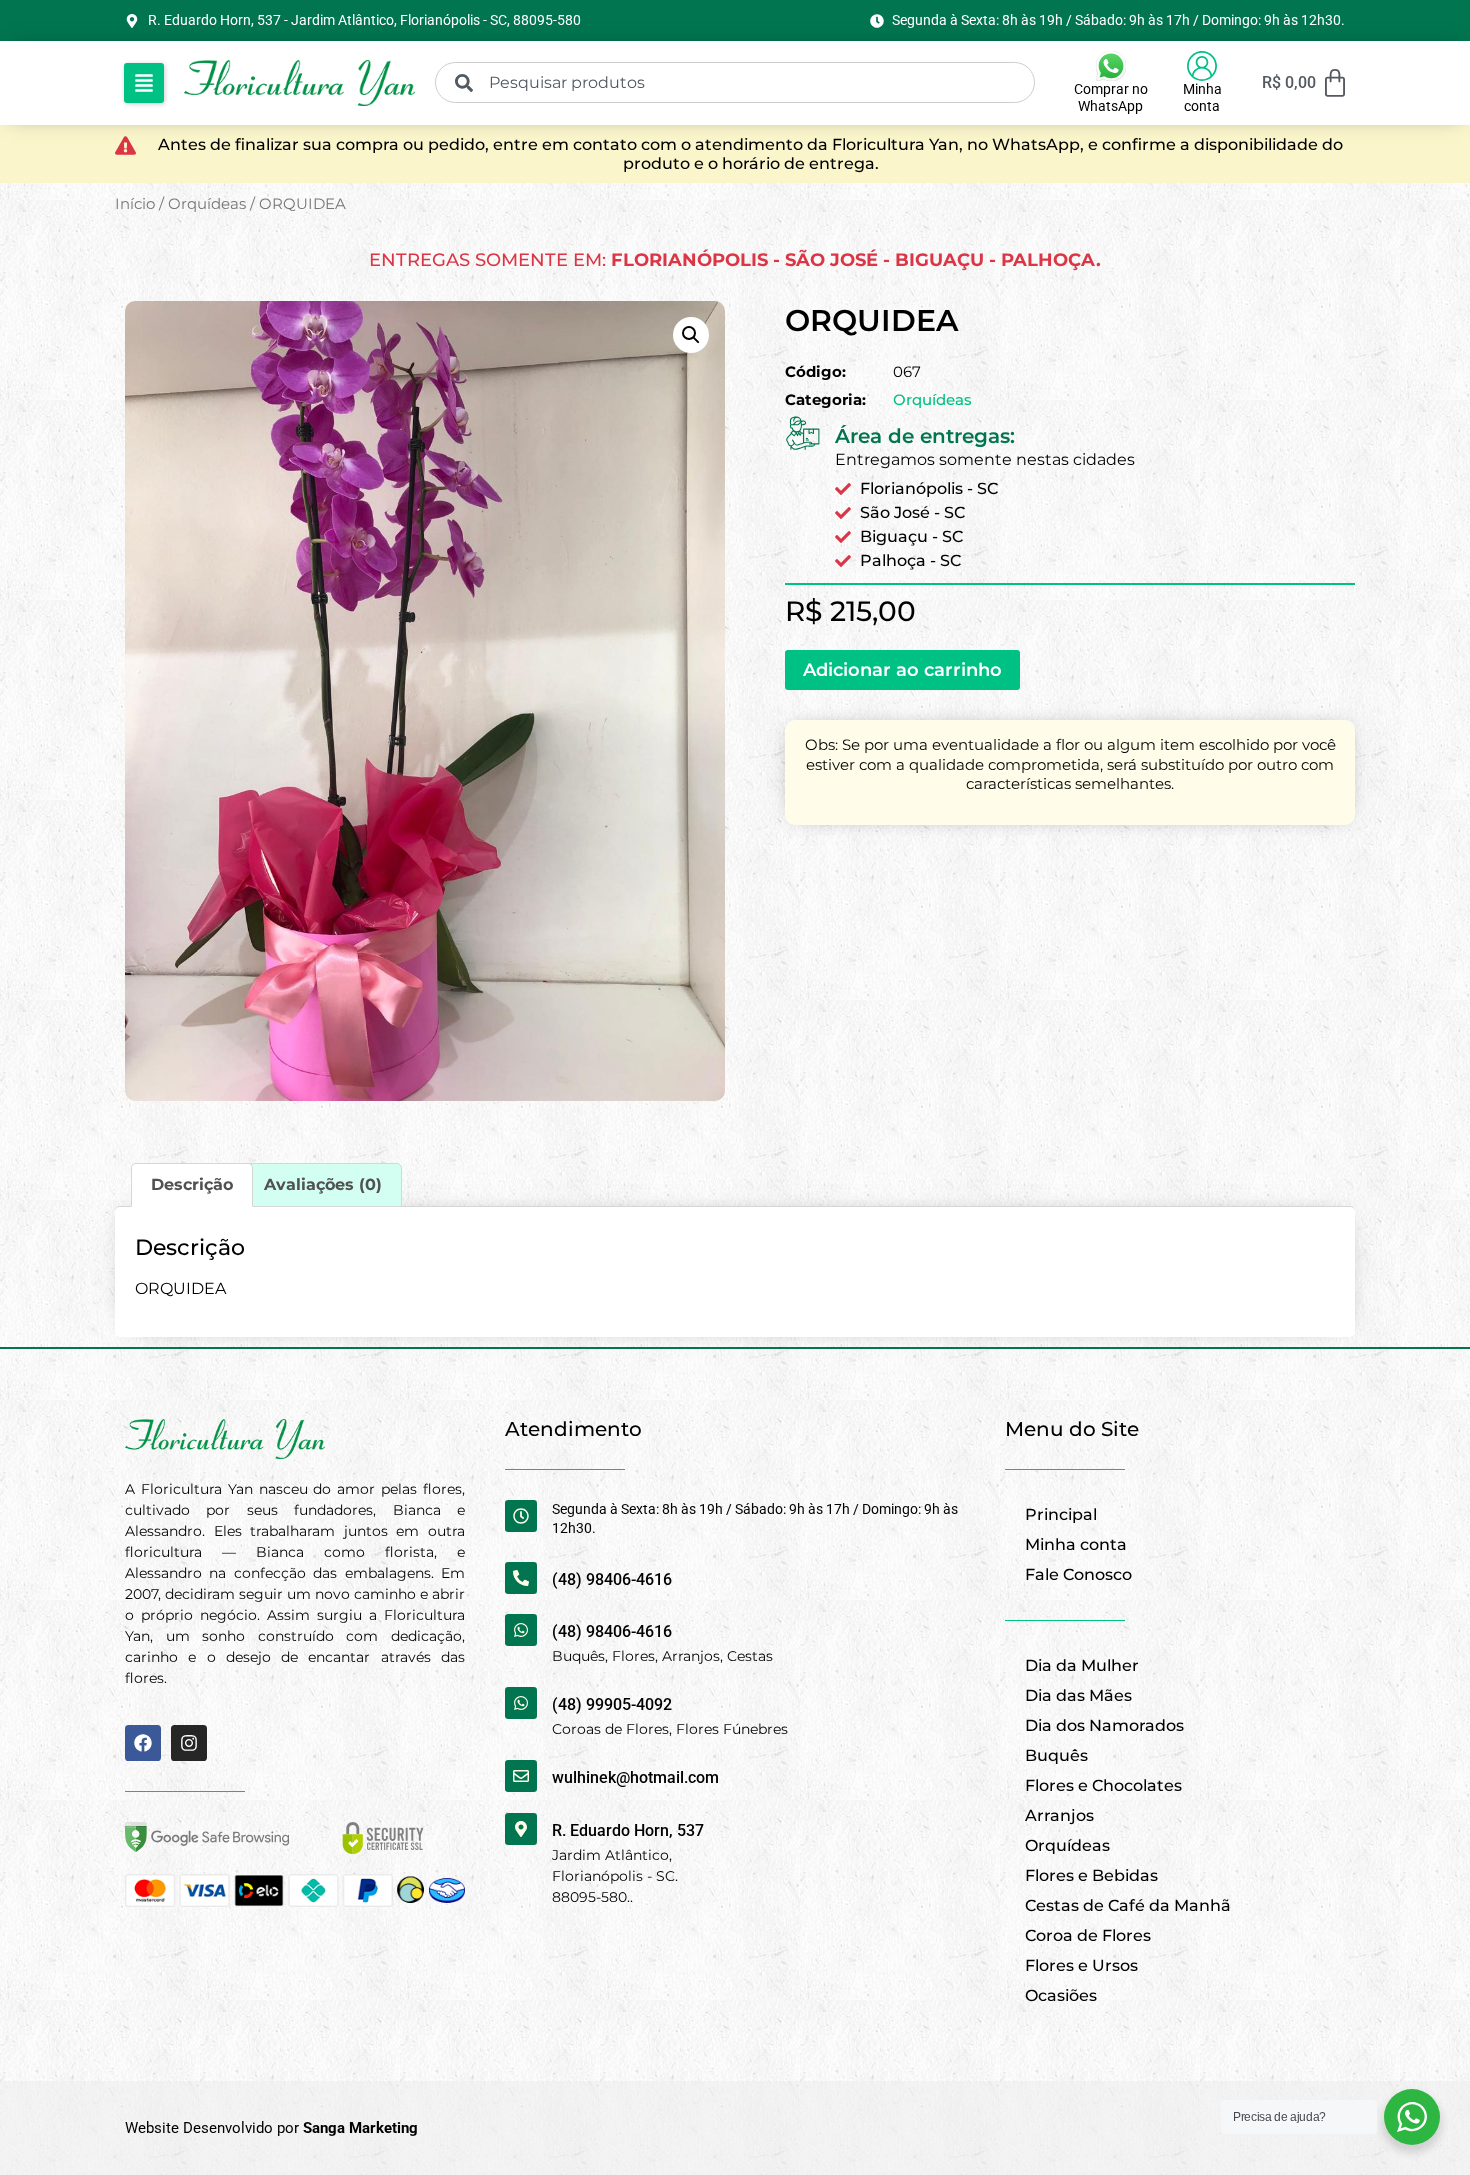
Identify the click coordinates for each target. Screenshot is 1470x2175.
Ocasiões (1061, 1995)
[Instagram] (189, 1743)
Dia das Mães (1078, 1695)
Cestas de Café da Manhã (1128, 1905)
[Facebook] (143, 1743)
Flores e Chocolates (1103, 1785)
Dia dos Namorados (1104, 1725)
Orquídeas (207, 204)
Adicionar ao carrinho (902, 670)
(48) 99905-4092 (612, 1704)
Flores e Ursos (1081, 1965)
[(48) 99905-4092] (521, 1703)
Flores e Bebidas (1091, 1875)
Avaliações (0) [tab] (323, 1184)
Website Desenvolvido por (271, 2128)
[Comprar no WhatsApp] (1111, 66)
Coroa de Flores (1088, 1935)
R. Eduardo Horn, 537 (628, 1830)
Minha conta (1202, 97)
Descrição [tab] (192, 1184)
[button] (144, 83)
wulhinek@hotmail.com (635, 1777)
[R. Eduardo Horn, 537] (521, 1829)
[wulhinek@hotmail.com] (521, 1776)
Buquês (1056, 1755)
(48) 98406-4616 (612, 1579)
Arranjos (1059, 1815)
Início (135, 204)
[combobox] (735, 82)
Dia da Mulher (1082, 1665)
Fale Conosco (1078, 1574)
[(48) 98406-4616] (521, 1578)
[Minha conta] (1202, 66)
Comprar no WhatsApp (1111, 97)
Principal (1061, 1514)
